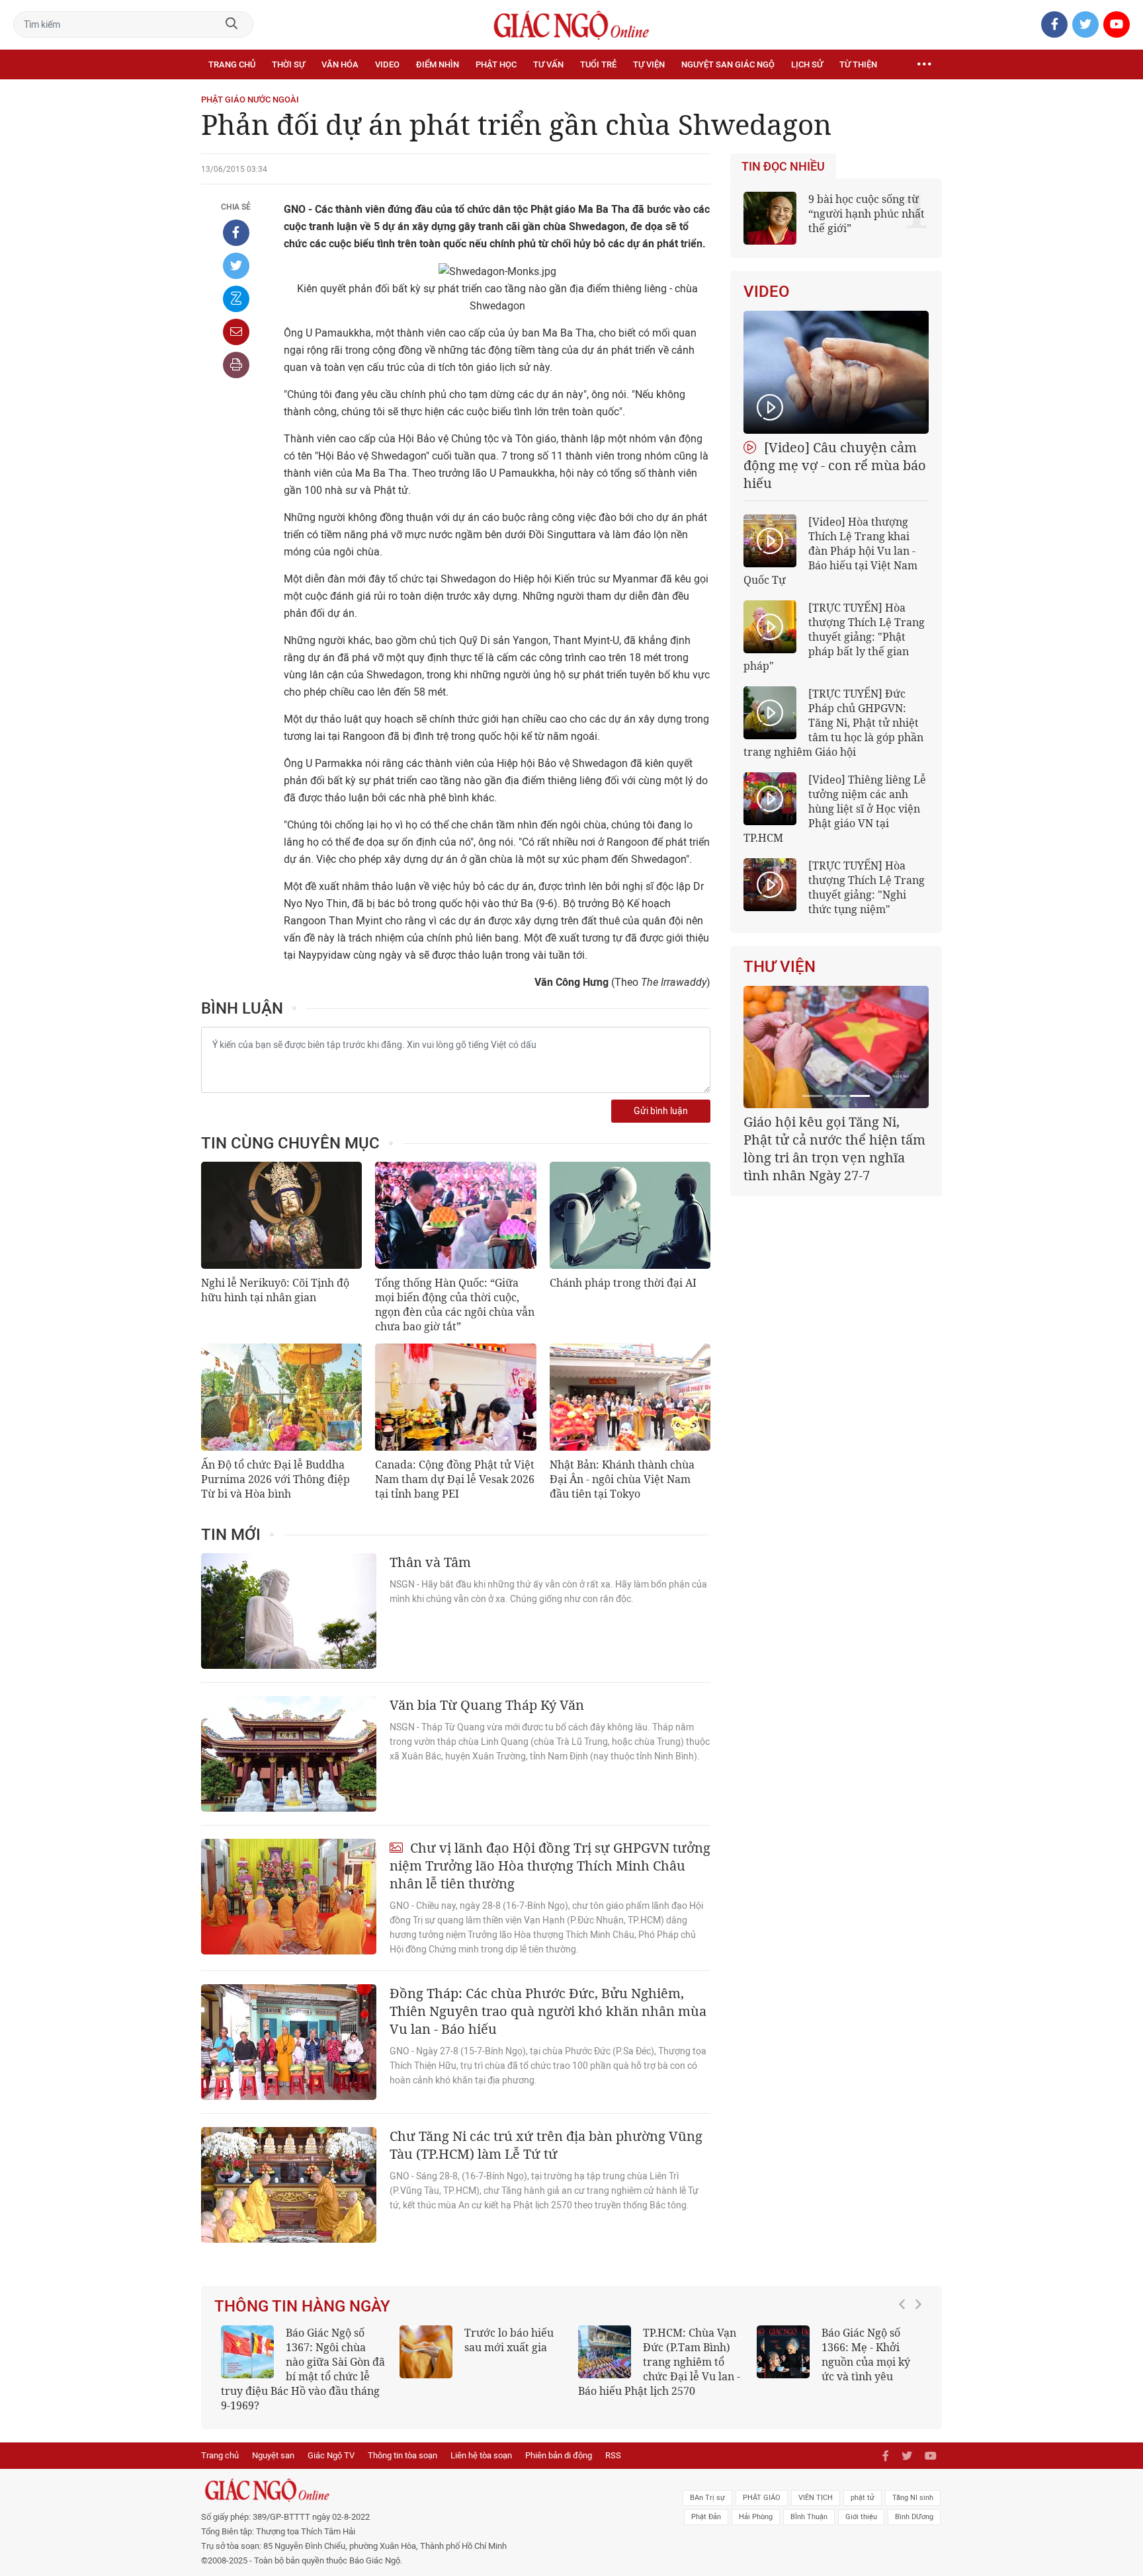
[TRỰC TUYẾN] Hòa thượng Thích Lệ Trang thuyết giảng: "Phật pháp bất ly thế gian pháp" (834, 637)
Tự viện (649, 64)
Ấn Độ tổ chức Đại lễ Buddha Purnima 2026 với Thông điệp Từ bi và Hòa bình (275, 1479)
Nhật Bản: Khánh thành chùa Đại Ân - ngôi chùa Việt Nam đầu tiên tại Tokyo (622, 1479)
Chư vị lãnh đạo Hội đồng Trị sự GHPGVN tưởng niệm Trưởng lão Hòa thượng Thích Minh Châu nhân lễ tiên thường (550, 1866)
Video (387, 64)
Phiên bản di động (559, 2455)
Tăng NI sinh (913, 2498)
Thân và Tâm (430, 1562)
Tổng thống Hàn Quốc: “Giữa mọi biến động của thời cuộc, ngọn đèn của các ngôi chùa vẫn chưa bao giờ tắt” (455, 1305)
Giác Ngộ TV (331, 2455)
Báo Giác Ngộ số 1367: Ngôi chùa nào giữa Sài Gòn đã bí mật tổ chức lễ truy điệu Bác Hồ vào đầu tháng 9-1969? (303, 2369)
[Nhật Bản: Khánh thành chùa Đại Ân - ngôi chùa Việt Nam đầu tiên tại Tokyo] (630, 1397)
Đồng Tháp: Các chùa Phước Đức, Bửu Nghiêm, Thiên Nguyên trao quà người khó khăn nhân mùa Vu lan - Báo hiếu (548, 2011)
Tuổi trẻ (598, 64)
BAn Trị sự (707, 2498)
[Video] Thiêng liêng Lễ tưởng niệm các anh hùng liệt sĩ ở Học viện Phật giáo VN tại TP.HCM (835, 809)
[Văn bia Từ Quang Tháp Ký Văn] (289, 1754)
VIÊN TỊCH (816, 2498)
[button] (906, 2362)
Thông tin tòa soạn (402, 2455)
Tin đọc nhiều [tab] (783, 167)
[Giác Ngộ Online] (423, 2490)
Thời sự (288, 64)
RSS (613, 2455)
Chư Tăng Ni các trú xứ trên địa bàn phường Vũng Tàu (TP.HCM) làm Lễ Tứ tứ (546, 2145)
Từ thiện (858, 64)
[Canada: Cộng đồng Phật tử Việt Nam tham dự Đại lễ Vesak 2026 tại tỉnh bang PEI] (455, 1397)
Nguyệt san (273, 2455)
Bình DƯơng (914, 2517)
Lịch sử (807, 64)
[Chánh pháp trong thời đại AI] (630, 1215)
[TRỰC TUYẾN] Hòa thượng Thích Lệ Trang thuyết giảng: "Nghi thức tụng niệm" (867, 887)
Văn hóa (340, 64)
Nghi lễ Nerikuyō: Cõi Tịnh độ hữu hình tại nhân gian (275, 1290)
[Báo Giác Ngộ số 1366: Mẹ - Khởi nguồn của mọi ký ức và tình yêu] (783, 2352)
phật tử (863, 2498)
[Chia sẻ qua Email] (236, 332)
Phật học (496, 64)
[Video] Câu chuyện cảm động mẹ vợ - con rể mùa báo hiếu (835, 465)
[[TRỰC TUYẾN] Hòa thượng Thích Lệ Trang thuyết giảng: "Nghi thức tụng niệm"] (770, 885)
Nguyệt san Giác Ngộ (728, 64)
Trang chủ (232, 64)
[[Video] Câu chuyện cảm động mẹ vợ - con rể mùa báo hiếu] (836, 372)
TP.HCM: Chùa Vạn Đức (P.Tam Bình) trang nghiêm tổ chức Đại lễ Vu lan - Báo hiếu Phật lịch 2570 (659, 2362)
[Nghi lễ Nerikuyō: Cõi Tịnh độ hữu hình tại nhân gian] (281, 1215)
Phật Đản (706, 2517)
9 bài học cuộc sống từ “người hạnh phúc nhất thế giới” (867, 214)
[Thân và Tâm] (289, 1611)
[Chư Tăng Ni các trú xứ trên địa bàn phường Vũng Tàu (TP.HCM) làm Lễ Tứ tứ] (289, 2185)
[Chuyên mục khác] (924, 65)
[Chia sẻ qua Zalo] (236, 299)
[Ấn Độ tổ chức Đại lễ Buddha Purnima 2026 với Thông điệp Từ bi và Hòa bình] (281, 1397)
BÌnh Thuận (809, 2517)
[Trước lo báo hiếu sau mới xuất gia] (426, 2352)
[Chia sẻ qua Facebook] (236, 233)
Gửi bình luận (661, 1111)
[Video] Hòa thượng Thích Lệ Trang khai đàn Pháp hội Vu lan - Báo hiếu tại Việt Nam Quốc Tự (830, 551)
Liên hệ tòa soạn (481, 2455)
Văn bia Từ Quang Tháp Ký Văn (487, 1705)
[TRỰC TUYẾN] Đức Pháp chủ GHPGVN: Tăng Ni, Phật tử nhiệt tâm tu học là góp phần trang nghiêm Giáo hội (833, 723)
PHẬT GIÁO (762, 2498)
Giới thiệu (861, 2517)
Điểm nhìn (438, 64)
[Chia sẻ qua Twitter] (236, 266)
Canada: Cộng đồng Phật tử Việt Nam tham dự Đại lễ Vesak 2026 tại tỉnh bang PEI (455, 1479)
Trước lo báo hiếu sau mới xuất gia (509, 2340)
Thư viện (780, 967)
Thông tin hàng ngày (302, 2306)
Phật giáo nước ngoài (250, 100)
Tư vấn (548, 64)
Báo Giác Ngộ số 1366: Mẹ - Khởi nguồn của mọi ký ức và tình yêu (866, 2355)
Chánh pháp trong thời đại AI (623, 1283)
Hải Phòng (756, 2517)
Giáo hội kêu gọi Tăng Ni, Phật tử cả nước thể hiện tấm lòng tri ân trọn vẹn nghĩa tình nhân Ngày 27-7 (834, 1148)
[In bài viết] (236, 365)
